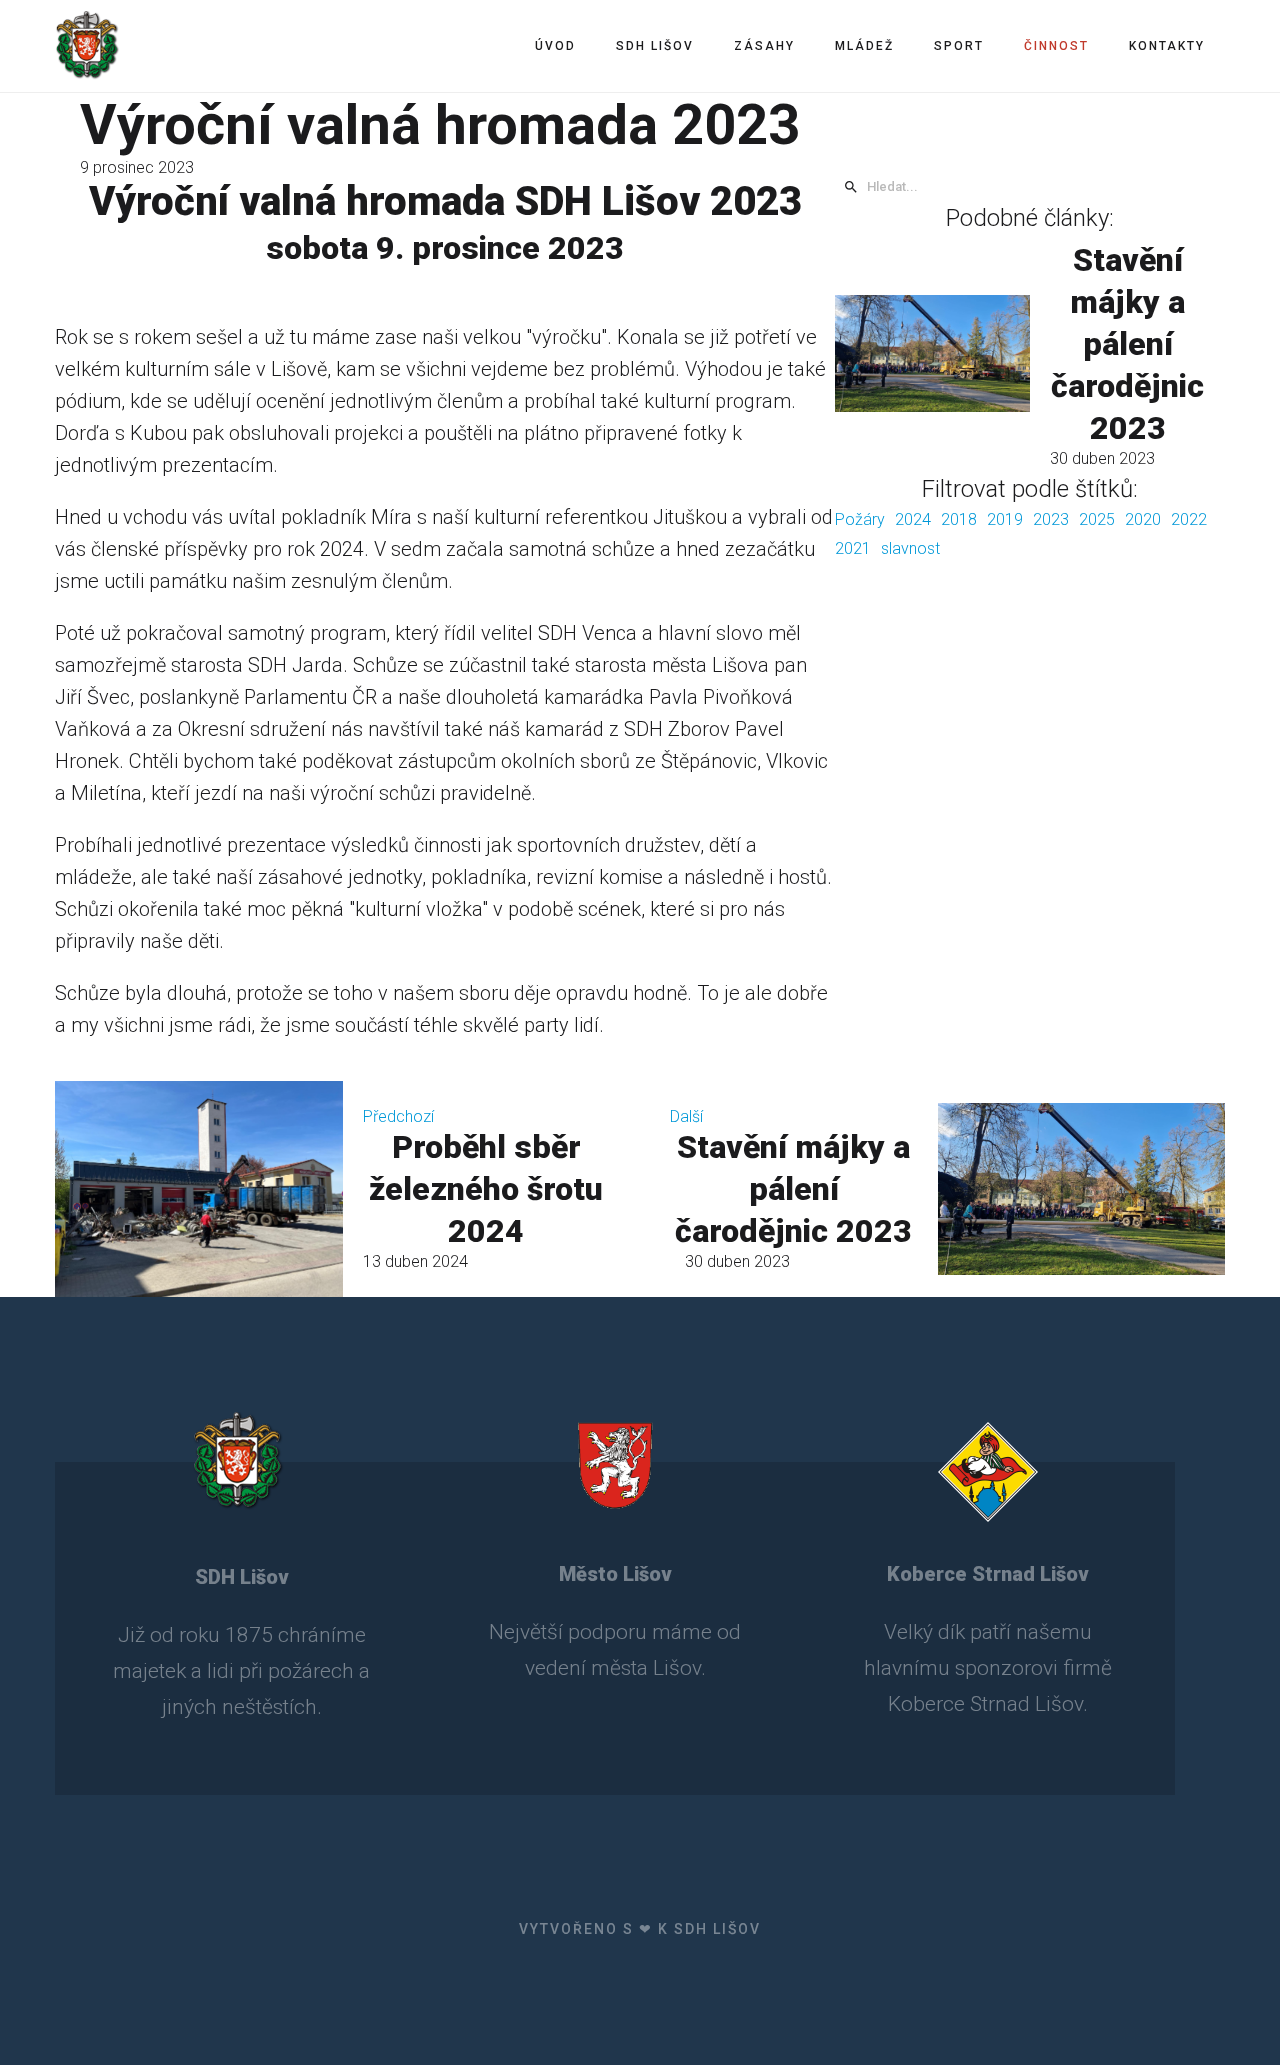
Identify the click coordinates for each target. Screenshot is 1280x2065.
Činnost (1056, 46)
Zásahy (764, 46)
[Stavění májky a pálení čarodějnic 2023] (932, 353)
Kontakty (1167, 46)
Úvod (555, 46)
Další (686, 1116)
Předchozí (398, 1116)
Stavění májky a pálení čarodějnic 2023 (1127, 344)
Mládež (864, 46)
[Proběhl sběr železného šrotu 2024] (199, 1189)
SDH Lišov (655, 46)
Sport (959, 46)
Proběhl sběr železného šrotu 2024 (486, 1189)
